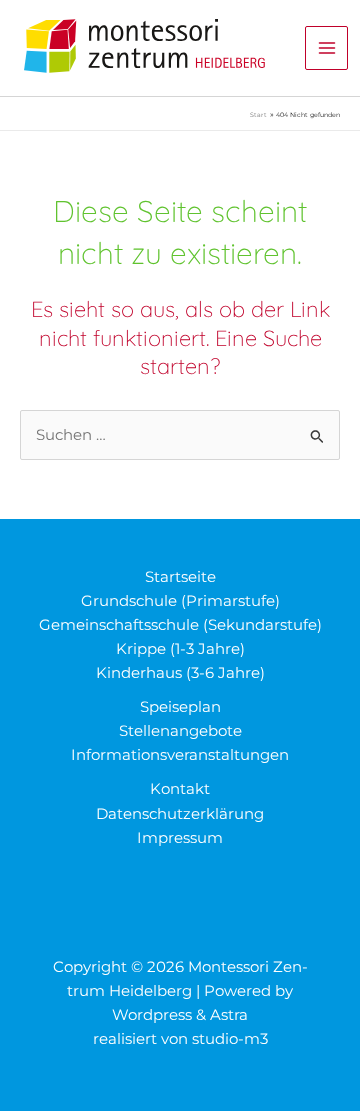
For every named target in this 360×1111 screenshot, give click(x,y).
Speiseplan (180, 707)
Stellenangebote (180, 731)
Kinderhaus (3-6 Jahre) (180, 673)
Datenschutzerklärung (180, 814)
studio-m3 (230, 1039)
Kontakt (180, 789)
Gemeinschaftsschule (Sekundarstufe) (180, 625)
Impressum (180, 838)
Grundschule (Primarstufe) (180, 601)
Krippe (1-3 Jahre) (180, 649)
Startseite (180, 577)
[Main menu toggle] (327, 48)
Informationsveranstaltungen (180, 755)
